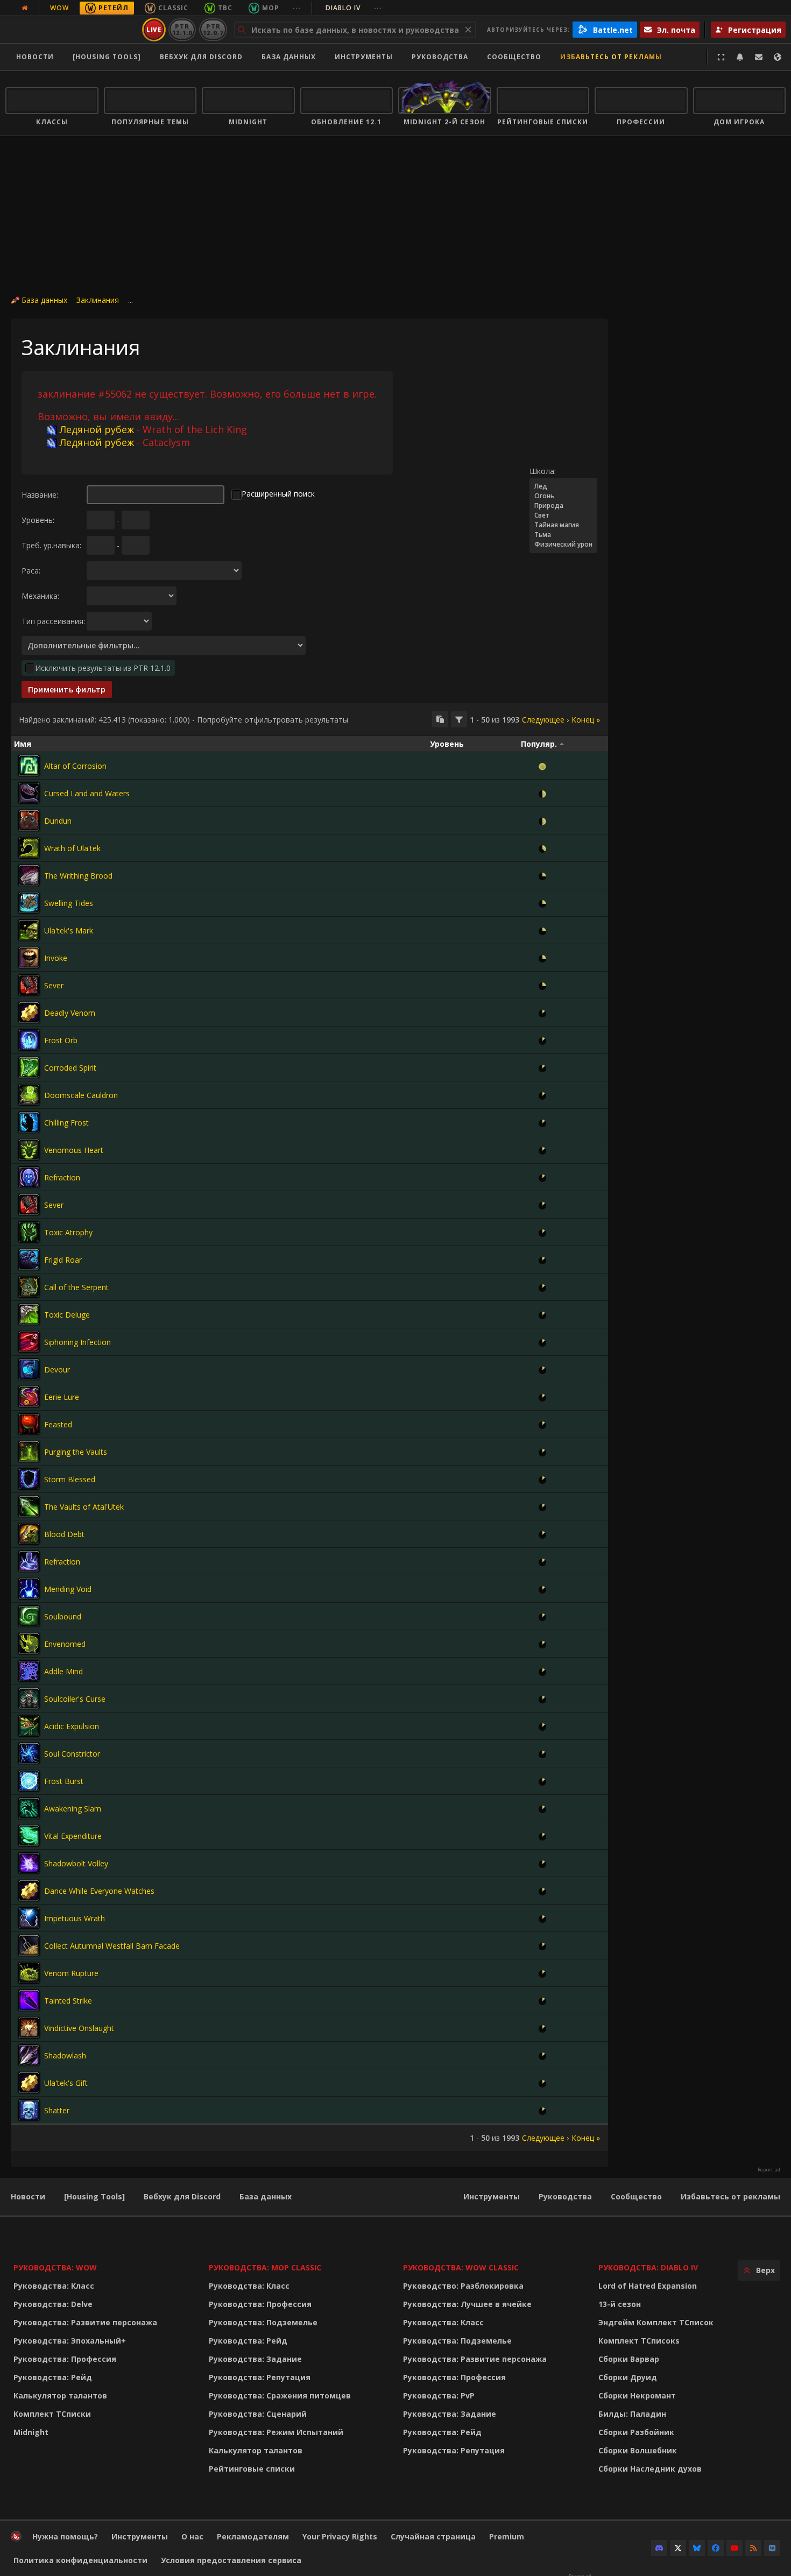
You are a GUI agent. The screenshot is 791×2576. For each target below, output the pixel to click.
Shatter (57, 2110)
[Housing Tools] (94, 2196)
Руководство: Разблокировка (463, 2286)
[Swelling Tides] (29, 903)
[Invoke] (29, 958)
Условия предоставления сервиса (231, 2560)
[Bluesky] (697, 2548)
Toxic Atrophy (68, 1232)
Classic (173, 8)
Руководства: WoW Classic (461, 2267)
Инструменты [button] (364, 57)
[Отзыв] (759, 57)
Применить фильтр (67, 689)
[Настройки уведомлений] (740, 57)
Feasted (58, 1424)
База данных (289, 57)
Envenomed (65, 1644)
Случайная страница (433, 2536)
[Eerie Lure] (29, 1397)
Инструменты (492, 2196)
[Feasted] (29, 1424)
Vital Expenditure (73, 1836)
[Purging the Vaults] (29, 1452)
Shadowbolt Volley (76, 1863)
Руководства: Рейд (53, 2377)
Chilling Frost (66, 1123)
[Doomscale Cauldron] (29, 1095)
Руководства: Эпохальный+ (70, 2341)
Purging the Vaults (76, 1452)
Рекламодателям (253, 2536)
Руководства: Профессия (65, 2359)
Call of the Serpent (76, 1287)
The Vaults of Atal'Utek (84, 1507)
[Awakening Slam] (29, 1808)
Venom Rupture (71, 1973)
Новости (35, 57)
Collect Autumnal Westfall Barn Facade (112, 1946)
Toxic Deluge (67, 1315)
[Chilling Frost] (29, 1122)
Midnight (31, 2432)
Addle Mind (63, 1671)
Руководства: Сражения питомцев (280, 2395)
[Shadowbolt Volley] (29, 1863)
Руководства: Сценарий (258, 2414)
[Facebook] (716, 2548)
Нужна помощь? (65, 2536)
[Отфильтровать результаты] (459, 719)
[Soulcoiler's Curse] (29, 1699)
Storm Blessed (70, 1479)
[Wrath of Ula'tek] (29, 848)
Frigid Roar (63, 1260)
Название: (40, 495)
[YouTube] (734, 2548)
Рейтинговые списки (252, 2469)
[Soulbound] (29, 1616)
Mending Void (68, 1589)
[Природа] (563, 506)
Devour (57, 1370)
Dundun (58, 821)
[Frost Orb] (29, 1040)
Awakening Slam (73, 1809)
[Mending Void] (29, 1589)
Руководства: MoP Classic (265, 2267)
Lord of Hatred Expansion (648, 2286)
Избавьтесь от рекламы (611, 57)
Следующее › (545, 720)
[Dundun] (29, 820)
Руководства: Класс (54, 2286)
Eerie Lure (62, 1397)
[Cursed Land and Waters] (29, 793)
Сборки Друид (628, 2377)
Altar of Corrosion (75, 766)
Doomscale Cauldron (81, 1095)
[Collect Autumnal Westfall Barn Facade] (29, 1945)
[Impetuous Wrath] (29, 1918)
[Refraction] (29, 1177)
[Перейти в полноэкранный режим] (721, 57)
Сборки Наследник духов (650, 2469)
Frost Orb (61, 1040)
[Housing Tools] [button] (107, 57)
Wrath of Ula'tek (72, 848)
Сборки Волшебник (638, 2450)
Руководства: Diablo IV (648, 2267)
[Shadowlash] (29, 2055)
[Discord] (659, 2548)
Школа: (543, 471)
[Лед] (563, 486)
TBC (225, 8)
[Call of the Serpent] (29, 1287)
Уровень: (38, 520)
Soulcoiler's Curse (75, 1699)
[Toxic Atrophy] (29, 1232)
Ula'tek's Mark (69, 930)
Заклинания (98, 300)
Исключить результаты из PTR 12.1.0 (103, 668)
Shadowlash (65, 2055)
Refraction (62, 1177)
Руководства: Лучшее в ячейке (467, 2304)
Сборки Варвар (629, 2359)
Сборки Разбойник (636, 2432)
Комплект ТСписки (52, 2414)
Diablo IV (354, 8)
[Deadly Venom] (29, 1013)
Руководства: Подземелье (263, 2322)
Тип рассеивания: (53, 621)
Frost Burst (64, 1781)
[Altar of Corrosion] (29, 766)
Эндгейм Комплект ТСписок (656, 2322)
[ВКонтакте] (772, 2548)
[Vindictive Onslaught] (29, 2028)
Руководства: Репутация (260, 2377)
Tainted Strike (68, 2001)
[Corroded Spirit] (29, 1067)
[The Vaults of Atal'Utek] (29, 1506)
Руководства (440, 57)
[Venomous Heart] (29, 1150)
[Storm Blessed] (29, 1479)
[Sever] (29, 985)
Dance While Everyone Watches (99, 1891)
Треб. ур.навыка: (51, 545)
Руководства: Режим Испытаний (276, 2432)
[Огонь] (563, 496)
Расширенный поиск (278, 494)
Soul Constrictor (72, 1754)
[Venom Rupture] (29, 1973)
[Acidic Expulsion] (29, 1726)
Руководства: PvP (439, 2395)
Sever (54, 985)
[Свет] (563, 515)
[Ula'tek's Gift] (29, 2083)
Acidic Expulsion (72, 1726)
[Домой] (72, 30)
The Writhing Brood (78, 876)
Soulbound (63, 1616)
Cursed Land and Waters (87, 793)
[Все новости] (25, 8)
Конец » (586, 720)
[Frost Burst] (29, 1781)
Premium (507, 2536)
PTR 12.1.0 (182, 29)
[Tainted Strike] (29, 2000)
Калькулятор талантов (60, 2395)
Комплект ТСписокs (639, 2341)
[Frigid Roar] (29, 1259)
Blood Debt (64, 1534)
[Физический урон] (563, 544)
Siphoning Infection (77, 1342)
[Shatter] (29, 2110)
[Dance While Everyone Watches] (29, 1891)
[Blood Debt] (29, 1534)
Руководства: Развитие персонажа (85, 2322)
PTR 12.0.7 (213, 29)
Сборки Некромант (637, 2395)
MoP (271, 8)
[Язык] (778, 57)
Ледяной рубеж (97, 429)
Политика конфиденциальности (80, 2560)
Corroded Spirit (70, 1068)
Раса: (31, 571)
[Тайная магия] (563, 525)
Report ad (769, 2170)
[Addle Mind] (29, 1671)
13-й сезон (620, 2304)
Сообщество (514, 57)
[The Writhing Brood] (29, 875)
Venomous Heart (74, 1150)
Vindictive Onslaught (79, 2028)
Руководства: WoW (55, 2267)
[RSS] (753, 2548)
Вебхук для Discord (201, 57)
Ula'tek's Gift (66, 2083)
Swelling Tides (69, 903)
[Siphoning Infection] (29, 1342)
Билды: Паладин (632, 2414)
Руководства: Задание (255, 2359)
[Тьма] (563, 535)
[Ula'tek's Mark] (29, 930)
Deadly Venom (70, 1013)
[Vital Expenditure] (29, 1836)
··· (297, 8)
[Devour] (29, 1369)
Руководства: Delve (53, 2304)
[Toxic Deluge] (29, 1314)
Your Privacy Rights (340, 2536)
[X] (678, 2548)
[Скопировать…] (440, 719)
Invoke (56, 958)
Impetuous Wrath (75, 1918)
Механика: (40, 596)
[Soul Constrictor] (29, 1753)
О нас (192, 2536)
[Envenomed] (29, 1644)
